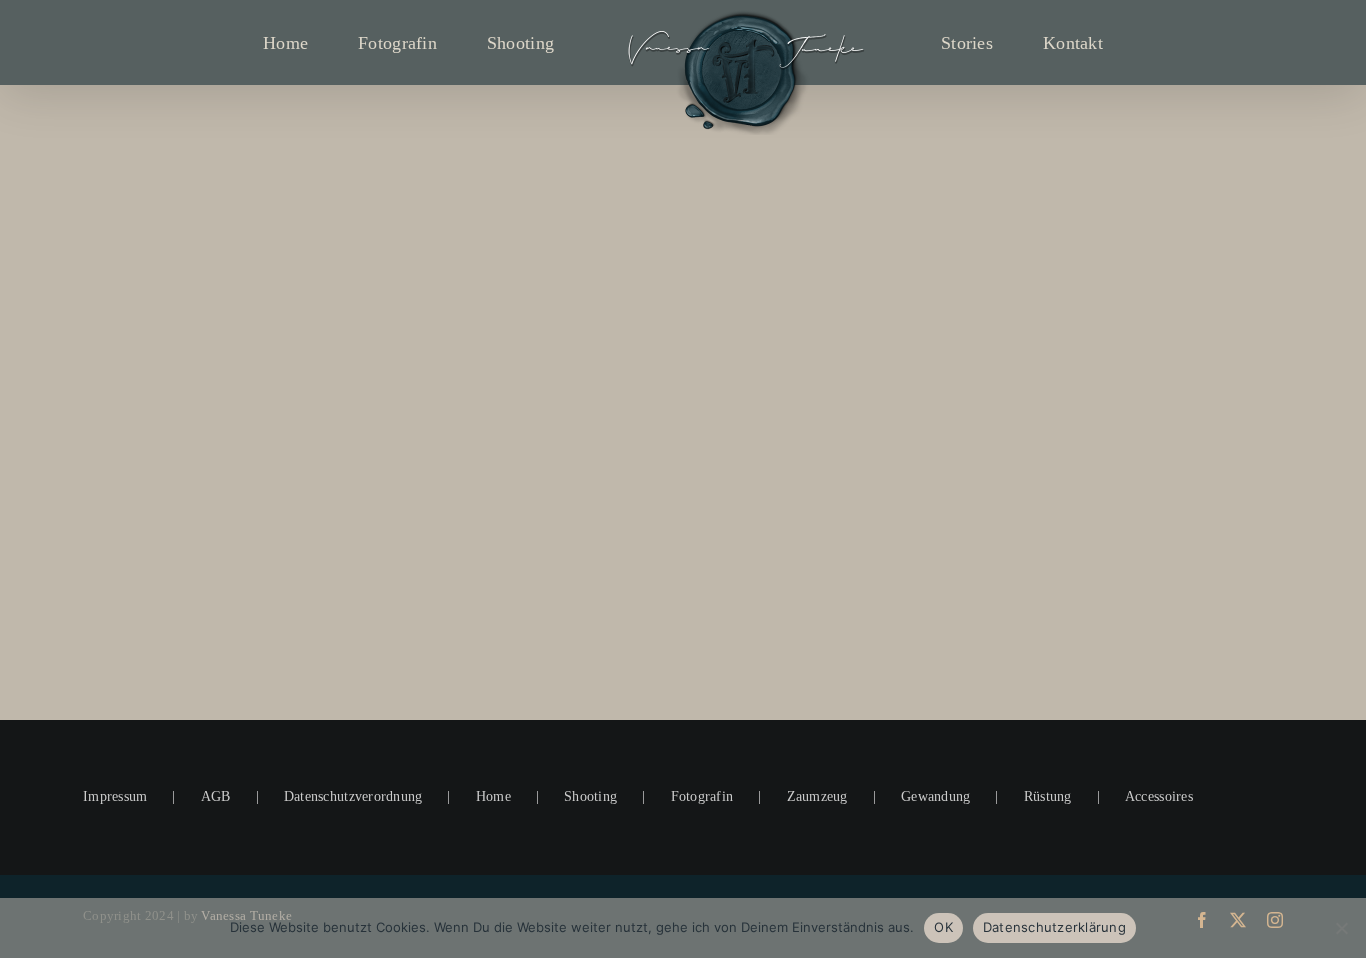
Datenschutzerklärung (1054, 927)
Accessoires (1159, 796)
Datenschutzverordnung (353, 796)
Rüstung (1048, 796)
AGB (216, 796)
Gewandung (935, 796)
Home (493, 796)
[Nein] (1341, 928)
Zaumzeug (817, 796)
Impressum (115, 796)
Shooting (590, 796)
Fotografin (702, 796)
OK (943, 927)
